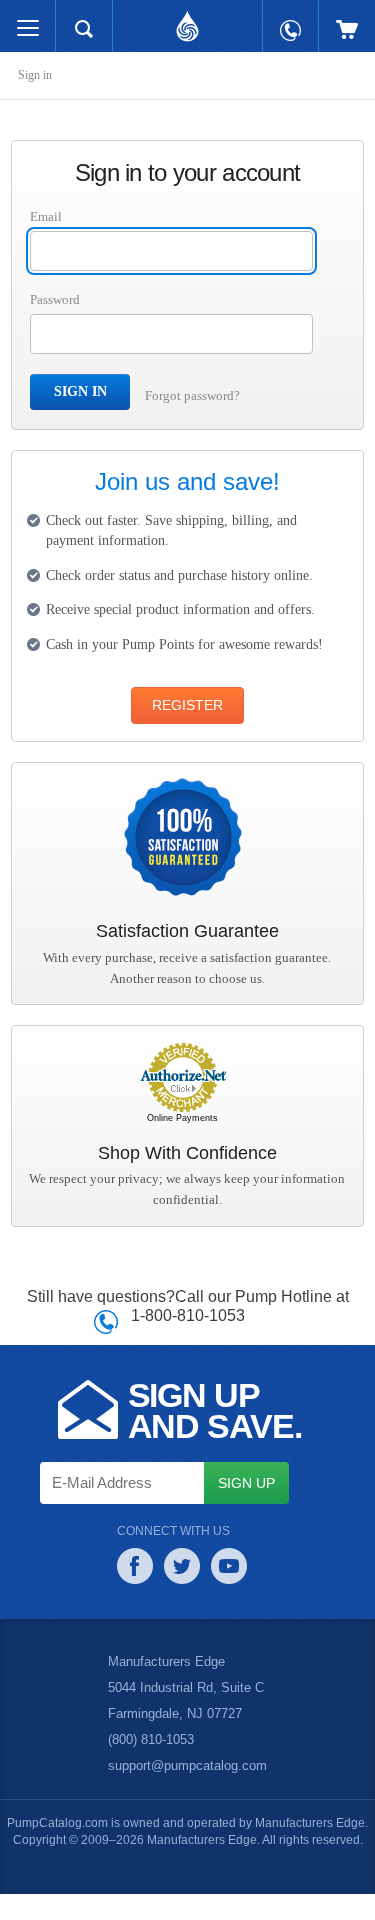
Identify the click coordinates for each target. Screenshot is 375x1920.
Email (46, 217)
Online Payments (182, 1145)
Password (59, 300)
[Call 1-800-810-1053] (290, 20)
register (187, 732)
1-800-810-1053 (187, 1341)
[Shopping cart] (347, 19)
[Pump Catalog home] (187, 21)
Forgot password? (197, 396)
